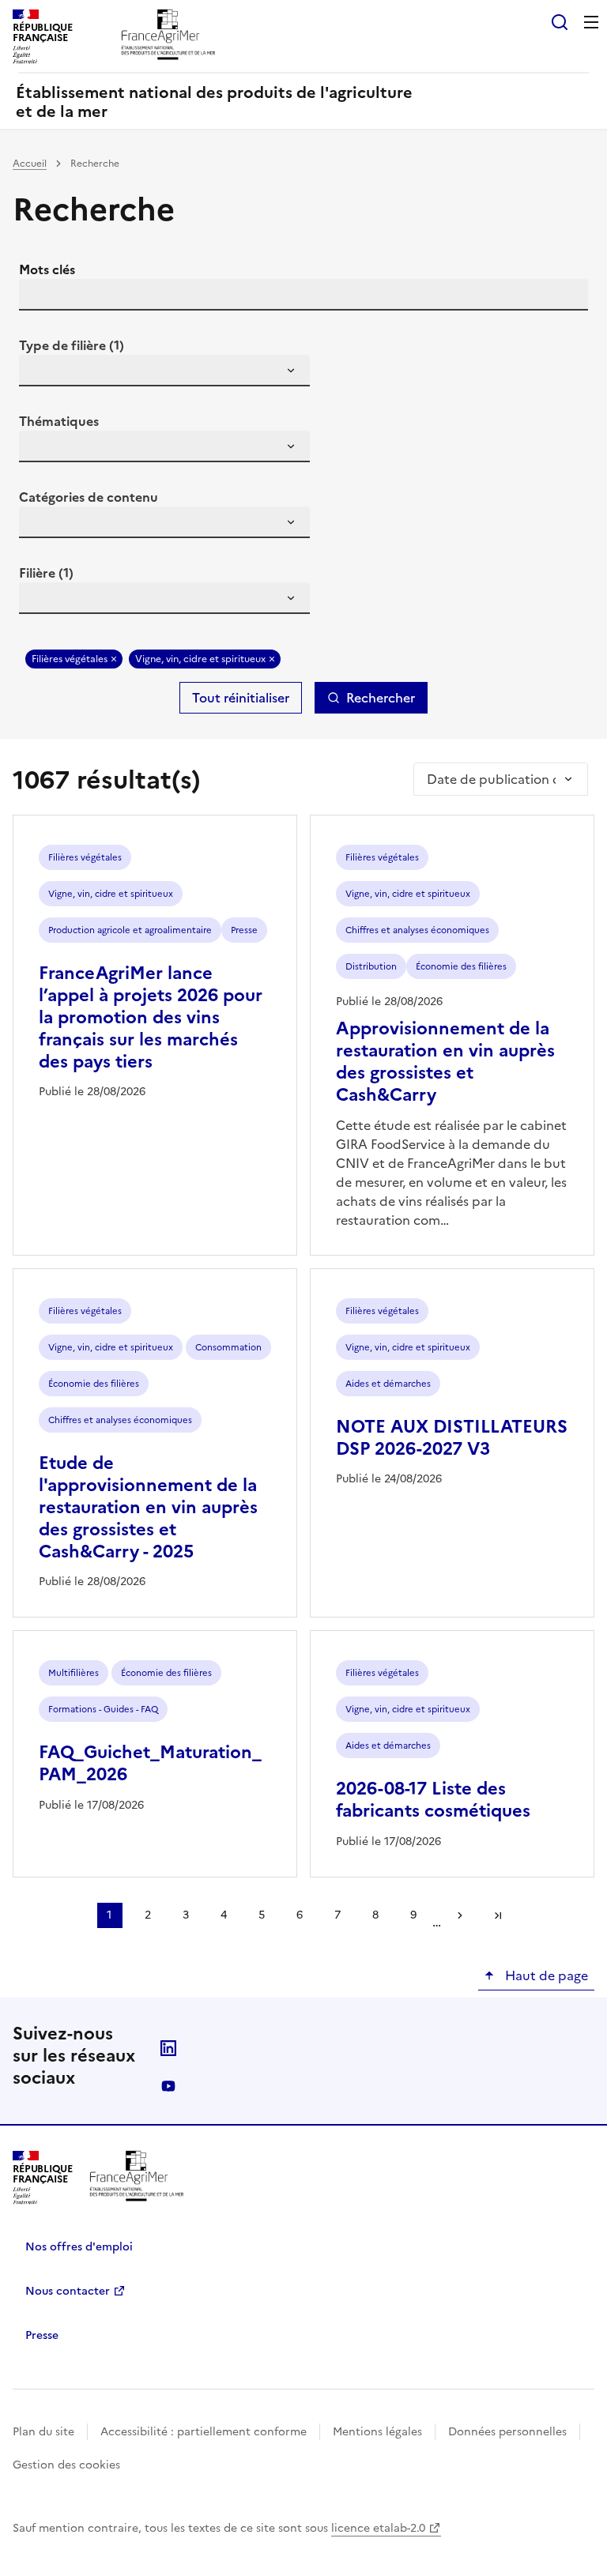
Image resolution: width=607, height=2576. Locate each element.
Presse (42, 2335)
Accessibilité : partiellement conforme (204, 2432)
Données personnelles (507, 2432)
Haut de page (545, 1975)
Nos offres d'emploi (79, 2247)
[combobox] (164, 371)
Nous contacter (68, 2291)
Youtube (168, 2086)
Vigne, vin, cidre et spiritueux (200, 659)
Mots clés (47, 269)
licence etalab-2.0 (378, 2528)
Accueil (30, 164)
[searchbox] (40, 373)
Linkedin (168, 2048)
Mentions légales (377, 2432)
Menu (591, 22)
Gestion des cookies (66, 2465)
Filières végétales (70, 659)
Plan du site (43, 2432)
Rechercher (381, 698)
